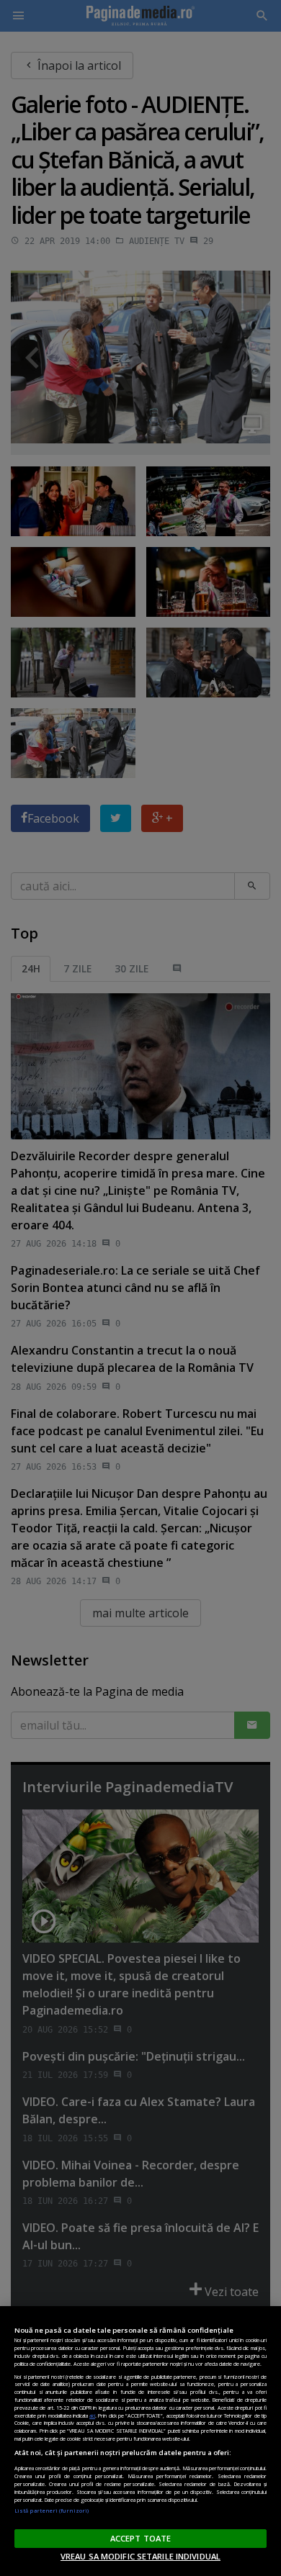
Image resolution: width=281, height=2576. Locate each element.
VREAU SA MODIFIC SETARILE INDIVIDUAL (140, 2556)
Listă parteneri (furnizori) (52, 2511)
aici (92, 2415)
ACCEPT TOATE (140, 2538)
